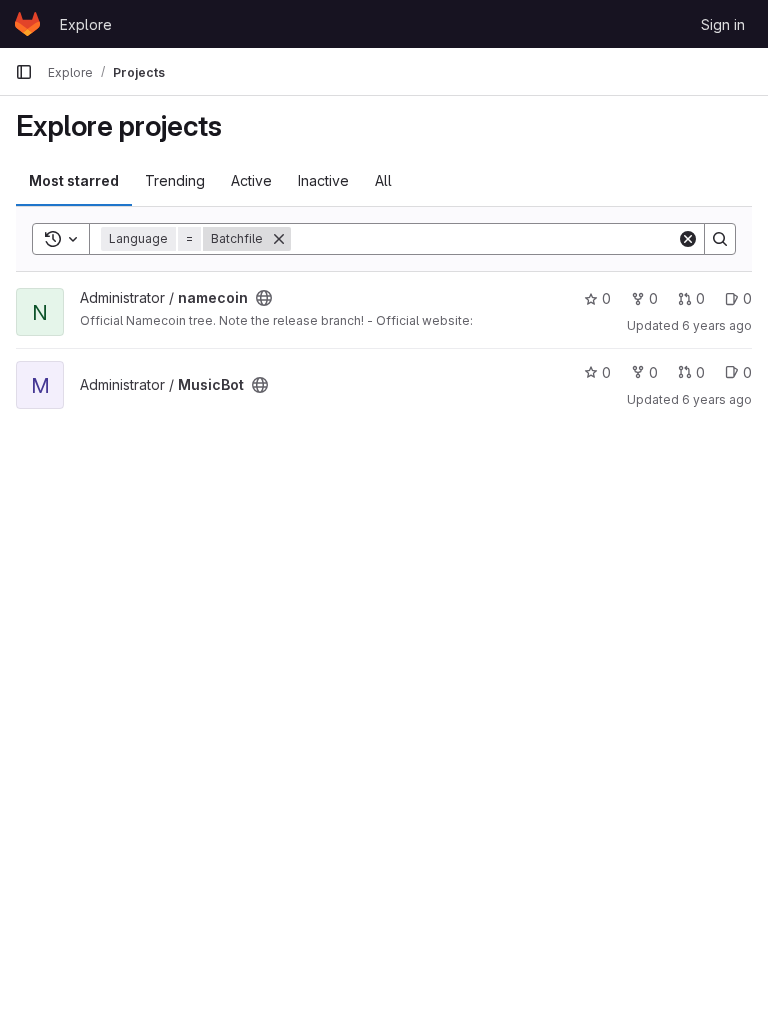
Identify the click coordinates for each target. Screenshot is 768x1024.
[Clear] (688, 239)
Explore (86, 24)
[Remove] (279, 239)
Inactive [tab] (323, 180)
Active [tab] (251, 180)
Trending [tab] (175, 180)
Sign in (723, 24)
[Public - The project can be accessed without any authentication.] (264, 298)
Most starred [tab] (74, 180)
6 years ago (717, 325)
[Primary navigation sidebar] (24, 72)
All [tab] (383, 180)
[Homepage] (27, 24)
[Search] (720, 239)
